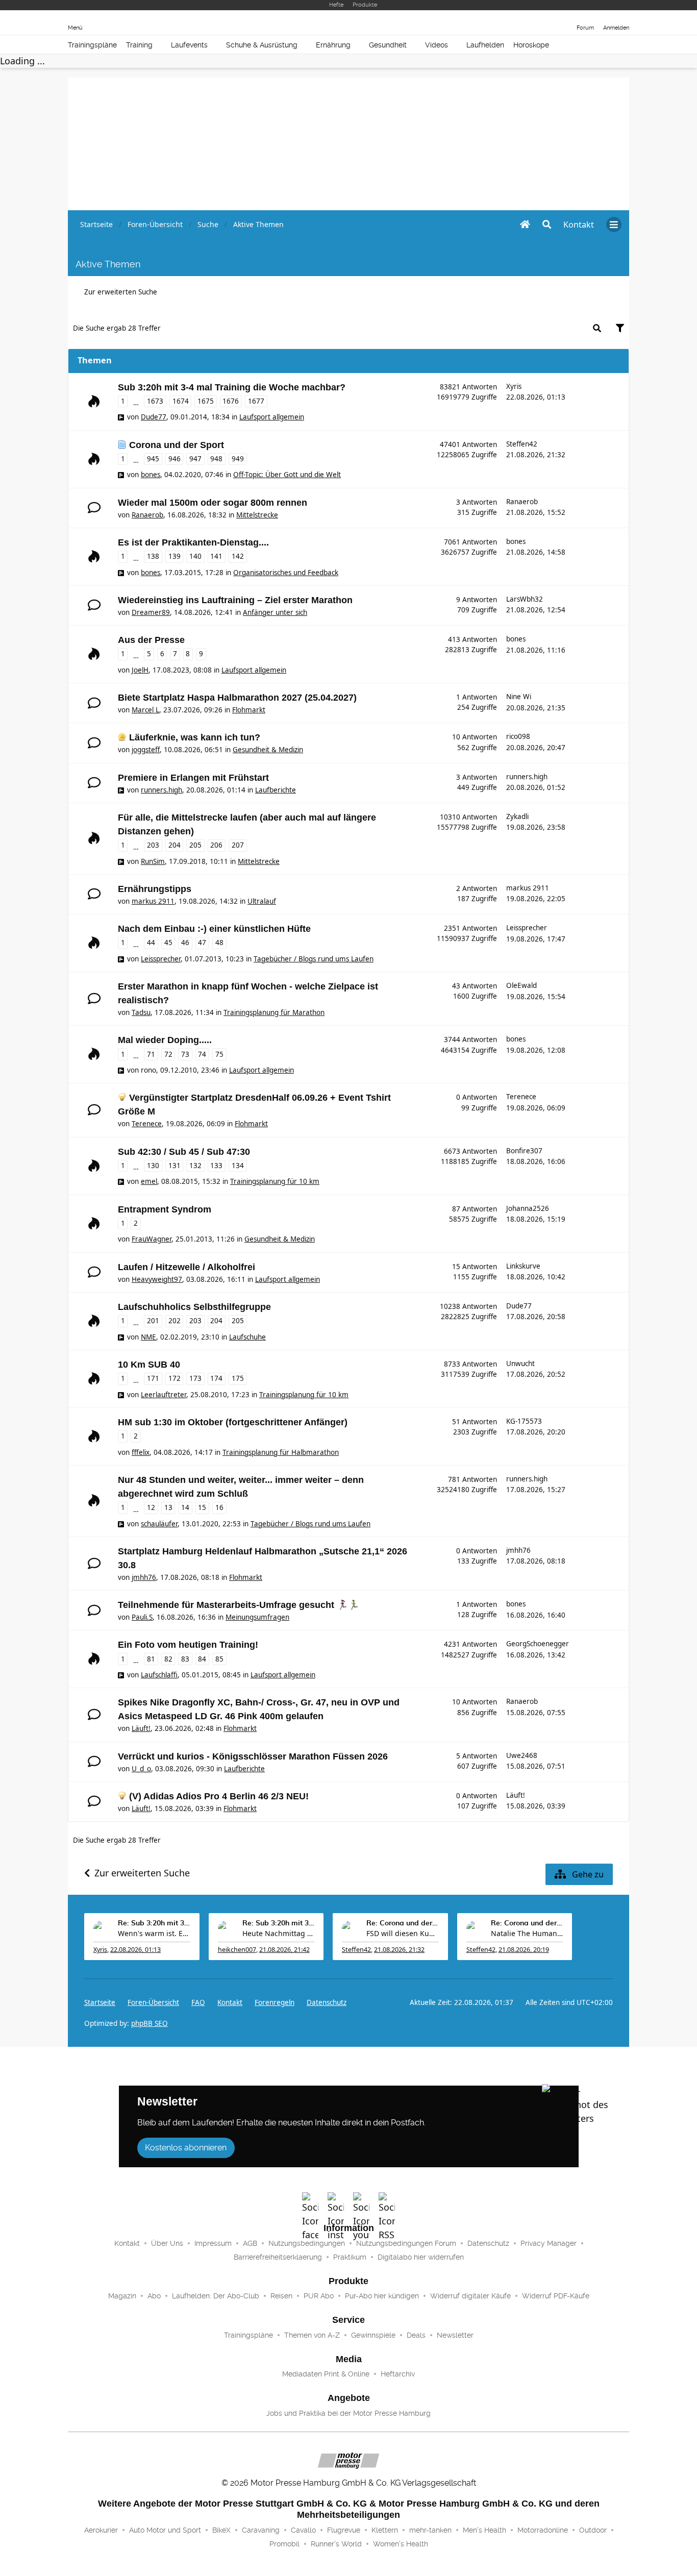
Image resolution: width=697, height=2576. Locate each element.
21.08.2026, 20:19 (524, 1950)
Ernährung (333, 45)
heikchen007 (237, 1950)
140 (195, 556)
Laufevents (189, 45)
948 (216, 459)
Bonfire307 (524, 1151)
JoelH (140, 670)
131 (175, 1166)
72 (168, 1054)
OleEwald (521, 985)
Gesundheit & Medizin (268, 750)
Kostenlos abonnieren (186, 2148)
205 (195, 845)
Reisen (281, 2296)
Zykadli (517, 816)
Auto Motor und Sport (165, 2530)
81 (151, 1659)
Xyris (514, 386)
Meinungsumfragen (257, 1617)
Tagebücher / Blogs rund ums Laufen (314, 959)
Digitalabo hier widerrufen (421, 2257)
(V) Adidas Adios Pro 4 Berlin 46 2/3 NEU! (219, 1796)
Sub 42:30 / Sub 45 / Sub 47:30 (184, 1152)
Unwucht (520, 1364)
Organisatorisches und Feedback (286, 573)
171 (153, 1378)
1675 (206, 401)
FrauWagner (152, 1239)
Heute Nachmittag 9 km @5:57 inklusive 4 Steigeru (279, 1933)
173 (195, 1378)
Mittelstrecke (257, 515)
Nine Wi (519, 697)
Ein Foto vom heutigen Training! (188, 1645)
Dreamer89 (151, 612)
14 (185, 1507)
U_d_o (141, 1769)
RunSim (153, 861)
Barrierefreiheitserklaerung (278, 2257)
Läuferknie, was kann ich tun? (195, 737)
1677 (256, 401)
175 (238, 1378)
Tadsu (141, 1012)
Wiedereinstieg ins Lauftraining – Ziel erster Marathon (235, 600)
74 (202, 1054)
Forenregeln (275, 2002)
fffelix (141, 1452)
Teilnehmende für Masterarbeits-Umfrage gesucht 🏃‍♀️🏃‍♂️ (239, 1605)
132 (195, 1166)
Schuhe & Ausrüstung (262, 45)
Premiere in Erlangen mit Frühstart (193, 778)
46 (185, 943)
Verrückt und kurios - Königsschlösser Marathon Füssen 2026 (253, 1756)
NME (148, 1337)
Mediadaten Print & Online (326, 2374)
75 (219, 1054)
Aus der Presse (151, 640)
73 (185, 1054)
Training (139, 45)
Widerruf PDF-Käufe (556, 2296)
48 (219, 943)
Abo (154, 2296)
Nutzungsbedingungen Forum (406, 2243)
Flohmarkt (249, 710)
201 (153, 1321)
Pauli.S (142, 1617)
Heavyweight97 (157, 1279)
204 (175, 845)
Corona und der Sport (177, 445)
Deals (416, 2335)
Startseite (100, 2002)
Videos (437, 45)
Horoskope (531, 45)
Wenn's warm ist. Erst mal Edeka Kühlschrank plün (154, 1933)
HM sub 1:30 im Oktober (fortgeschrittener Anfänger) (233, 1422)
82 (168, 1659)
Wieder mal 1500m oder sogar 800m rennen (213, 503)
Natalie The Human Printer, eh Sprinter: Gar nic (527, 1933)
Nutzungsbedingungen (307, 2243)
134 (238, 1166)
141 (216, 556)
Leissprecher (161, 959)
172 (175, 1378)
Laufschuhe (247, 1337)
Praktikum (350, 2257)
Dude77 (154, 417)
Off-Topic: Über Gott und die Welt (287, 475)
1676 (231, 401)
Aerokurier (101, 2530)
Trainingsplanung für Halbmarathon (281, 1452)
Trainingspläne (92, 45)
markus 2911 (153, 901)
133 (216, 1166)
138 (153, 556)
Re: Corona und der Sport (403, 1923)
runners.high (161, 790)
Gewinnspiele (373, 2335)
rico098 (518, 736)
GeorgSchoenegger (538, 1644)
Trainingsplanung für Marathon (274, 1012)
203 (153, 845)
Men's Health (484, 2530)
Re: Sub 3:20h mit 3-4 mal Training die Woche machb (154, 1923)
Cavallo (303, 2530)
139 (175, 556)
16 (219, 1507)
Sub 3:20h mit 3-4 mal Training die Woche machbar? (232, 387)
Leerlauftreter (164, 1395)
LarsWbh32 (525, 599)
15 (202, 1507)
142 (238, 556)
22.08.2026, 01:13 (135, 1950)
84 (202, 1659)
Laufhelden (485, 45)
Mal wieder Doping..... (165, 1040)
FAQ (198, 2002)
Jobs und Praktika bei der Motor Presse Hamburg (348, 2413)
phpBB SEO (150, 2023)
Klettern (385, 2530)
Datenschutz (327, 2002)
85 (219, 1659)
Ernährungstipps (155, 889)
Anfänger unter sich (275, 612)
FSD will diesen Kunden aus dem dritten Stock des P (403, 1933)
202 (175, 1321)
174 (216, 1378)
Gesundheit (388, 45)
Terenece (147, 1124)
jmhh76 (144, 1577)
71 (151, 1054)
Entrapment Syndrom (165, 1209)
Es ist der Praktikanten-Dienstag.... (193, 542)
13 (168, 1507)
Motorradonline (543, 2530)
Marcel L (145, 710)
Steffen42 (522, 444)
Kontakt (127, 2243)
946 (175, 459)
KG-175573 (524, 1421)
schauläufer (159, 1524)
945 (153, 459)
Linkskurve (523, 1266)
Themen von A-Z (312, 2335)
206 (216, 845)
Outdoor (593, 2530)
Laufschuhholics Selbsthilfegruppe (194, 1307)
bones (151, 475)
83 (185, 1659)
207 (238, 845)
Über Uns (167, 2243)
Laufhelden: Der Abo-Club (216, 2296)
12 (151, 1507)
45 (168, 943)
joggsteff (146, 750)
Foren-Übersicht (153, 2002)
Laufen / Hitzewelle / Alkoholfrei (186, 1267)
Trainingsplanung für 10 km (275, 1181)
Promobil (284, 2544)
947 (195, 459)
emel (149, 1181)
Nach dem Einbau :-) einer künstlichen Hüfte (214, 929)
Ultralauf (262, 901)
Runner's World (336, 2544)
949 (238, 459)
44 (151, 943)
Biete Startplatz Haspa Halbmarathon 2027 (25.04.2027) (237, 698)
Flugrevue (344, 2530)
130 (153, 1166)
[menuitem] (579, 225)
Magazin (122, 2296)
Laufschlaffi (159, 1675)
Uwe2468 (522, 1755)
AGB (250, 2243)
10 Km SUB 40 (149, 1365)
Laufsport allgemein (272, 417)
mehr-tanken (430, 2530)
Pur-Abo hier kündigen (382, 2296)
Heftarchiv (398, 2374)
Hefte (336, 5)
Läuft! (141, 1728)
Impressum (213, 2243)
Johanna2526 (528, 1208)
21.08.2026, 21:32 (399, 1950)
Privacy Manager (549, 2243)
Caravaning (261, 2530)
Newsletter (455, 2335)
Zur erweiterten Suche (121, 292)
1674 (181, 401)
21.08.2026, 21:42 (284, 1950)
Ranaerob (147, 515)
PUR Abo (319, 2296)
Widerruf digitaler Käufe (470, 2296)
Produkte (365, 5)
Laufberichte (276, 790)
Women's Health (401, 2544)
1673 (155, 401)
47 (202, 943)
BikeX (221, 2530)
